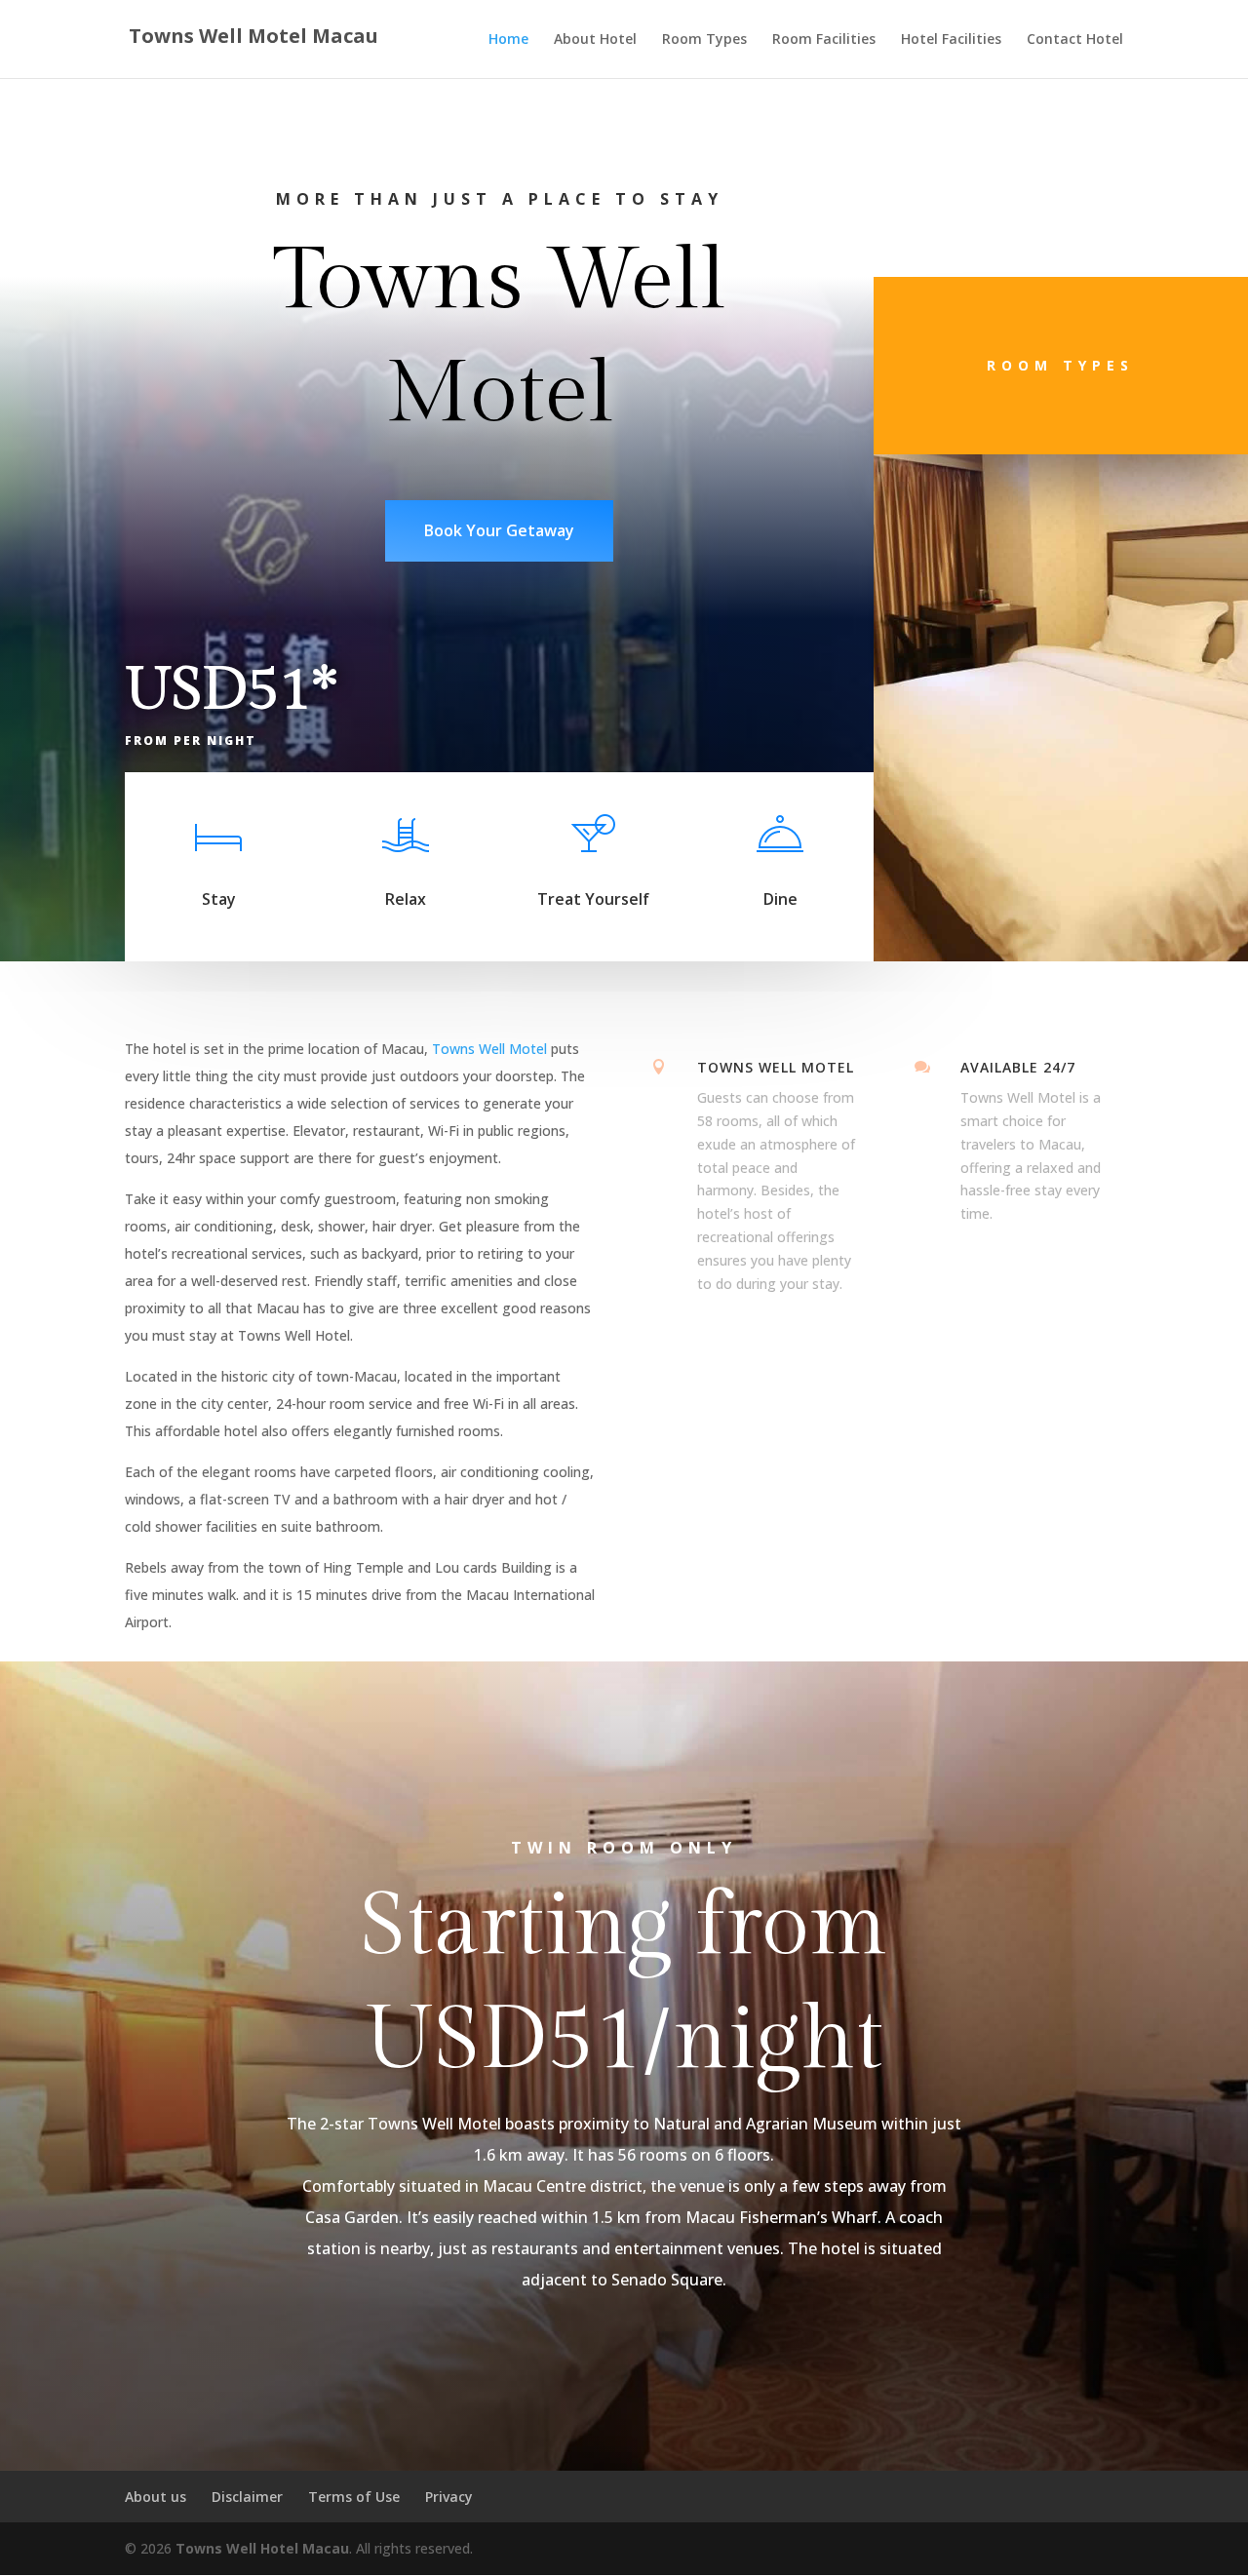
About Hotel (595, 40)
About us (156, 2497)
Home (508, 40)
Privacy (449, 2497)
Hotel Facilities (951, 40)
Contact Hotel (1075, 40)
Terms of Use (354, 2497)
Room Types (704, 40)
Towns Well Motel (489, 1049)
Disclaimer (247, 2497)
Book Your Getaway (499, 530)
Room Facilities (824, 40)
